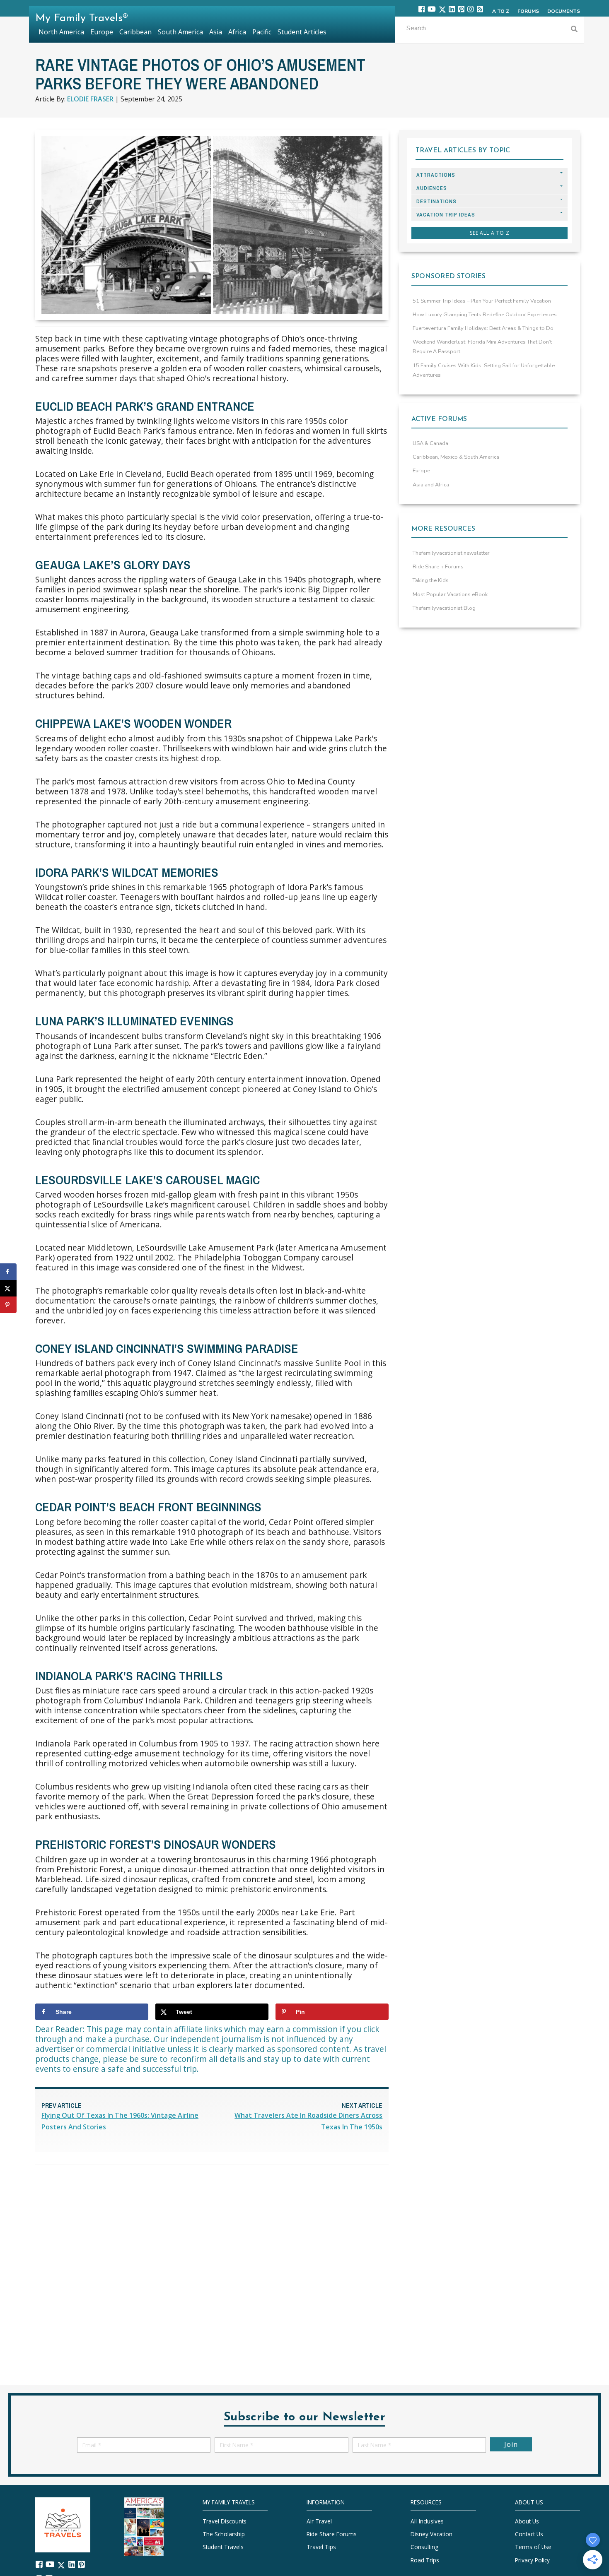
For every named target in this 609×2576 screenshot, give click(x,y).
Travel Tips (321, 2547)
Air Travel (319, 2521)
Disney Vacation (431, 2534)
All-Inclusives (427, 2521)
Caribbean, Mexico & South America (456, 457)
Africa (237, 32)
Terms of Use (533, 2547)
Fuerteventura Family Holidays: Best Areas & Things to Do (483, 328)
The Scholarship (224, 2534)
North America (61, 32)
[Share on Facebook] (8, 1272)
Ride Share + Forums (438, 567)
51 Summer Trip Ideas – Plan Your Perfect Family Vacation (482, 301)
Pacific (262, 32)
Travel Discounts (225, 2521)
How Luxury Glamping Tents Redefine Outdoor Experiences (485, 315)
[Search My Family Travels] (574, 30)
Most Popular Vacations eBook (450, 594)
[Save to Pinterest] (8, 1305)
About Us (527, 2521)
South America (180, 32)
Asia (216, 32)
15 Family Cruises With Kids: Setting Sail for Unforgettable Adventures (484, 370)
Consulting (424, 2547)
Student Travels (223, 2547)
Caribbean (135, 32)
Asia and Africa (431, 485)
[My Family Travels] (63, 2524)
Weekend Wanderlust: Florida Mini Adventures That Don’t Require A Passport (482, 347)
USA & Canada (430, 443)
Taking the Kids (431, 580)
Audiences (432, 188)
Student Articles (302, 32)
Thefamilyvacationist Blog (444, 608)
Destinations (436, 201)
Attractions (436, 175)
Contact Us (529, 2534)
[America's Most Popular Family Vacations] (144, 2526)
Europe (421, 471)
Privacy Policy (532, 2560)
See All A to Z (490, 233)
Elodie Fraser (90, 99)
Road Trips (425, 2560)
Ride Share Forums (332, 2534)
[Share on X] (8, 1288)
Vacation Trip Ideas (446, 215)
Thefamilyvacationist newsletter (451, 553)
